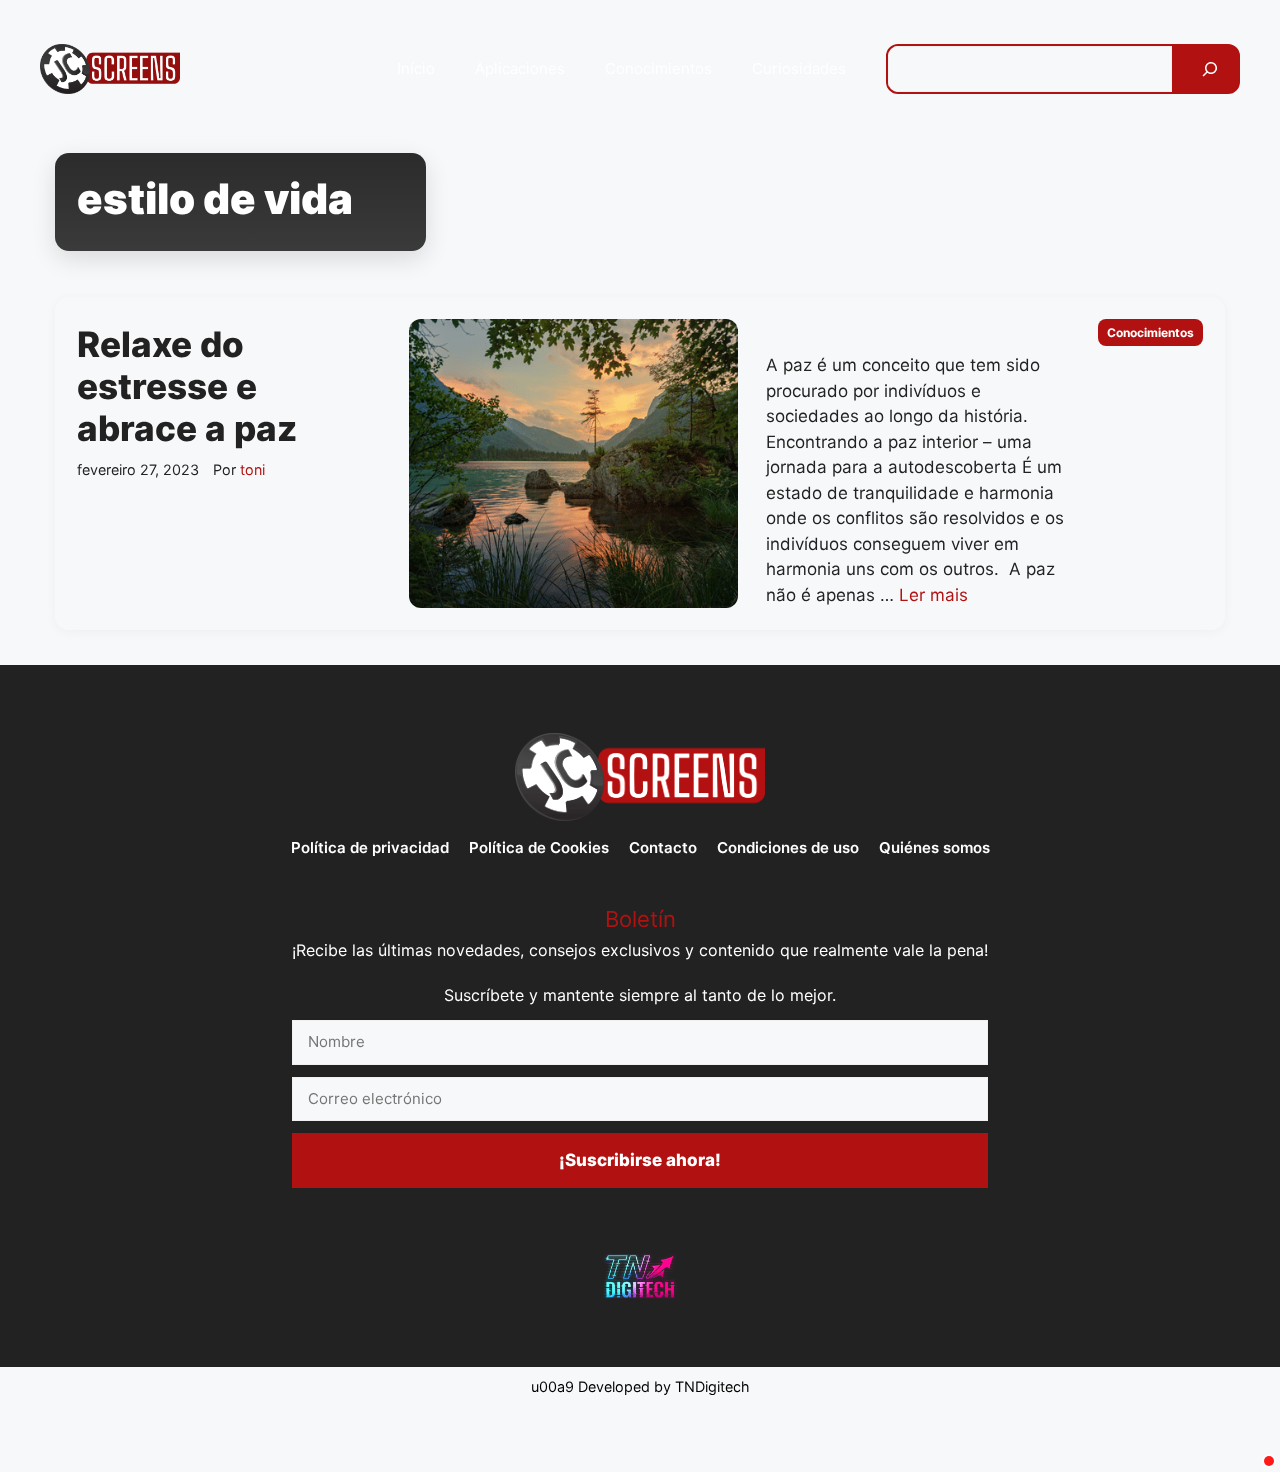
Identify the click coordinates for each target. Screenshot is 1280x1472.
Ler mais (933, 595)
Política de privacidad (370, 847)
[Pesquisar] (1210, 69)
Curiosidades (799, 68)
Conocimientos (658, 68)
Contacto (663, 847)
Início (416, 68)
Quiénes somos (934, 847)
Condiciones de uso (788, 847)
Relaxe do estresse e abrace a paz (187, 386)
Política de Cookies (539, 847)
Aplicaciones (520, 68)
